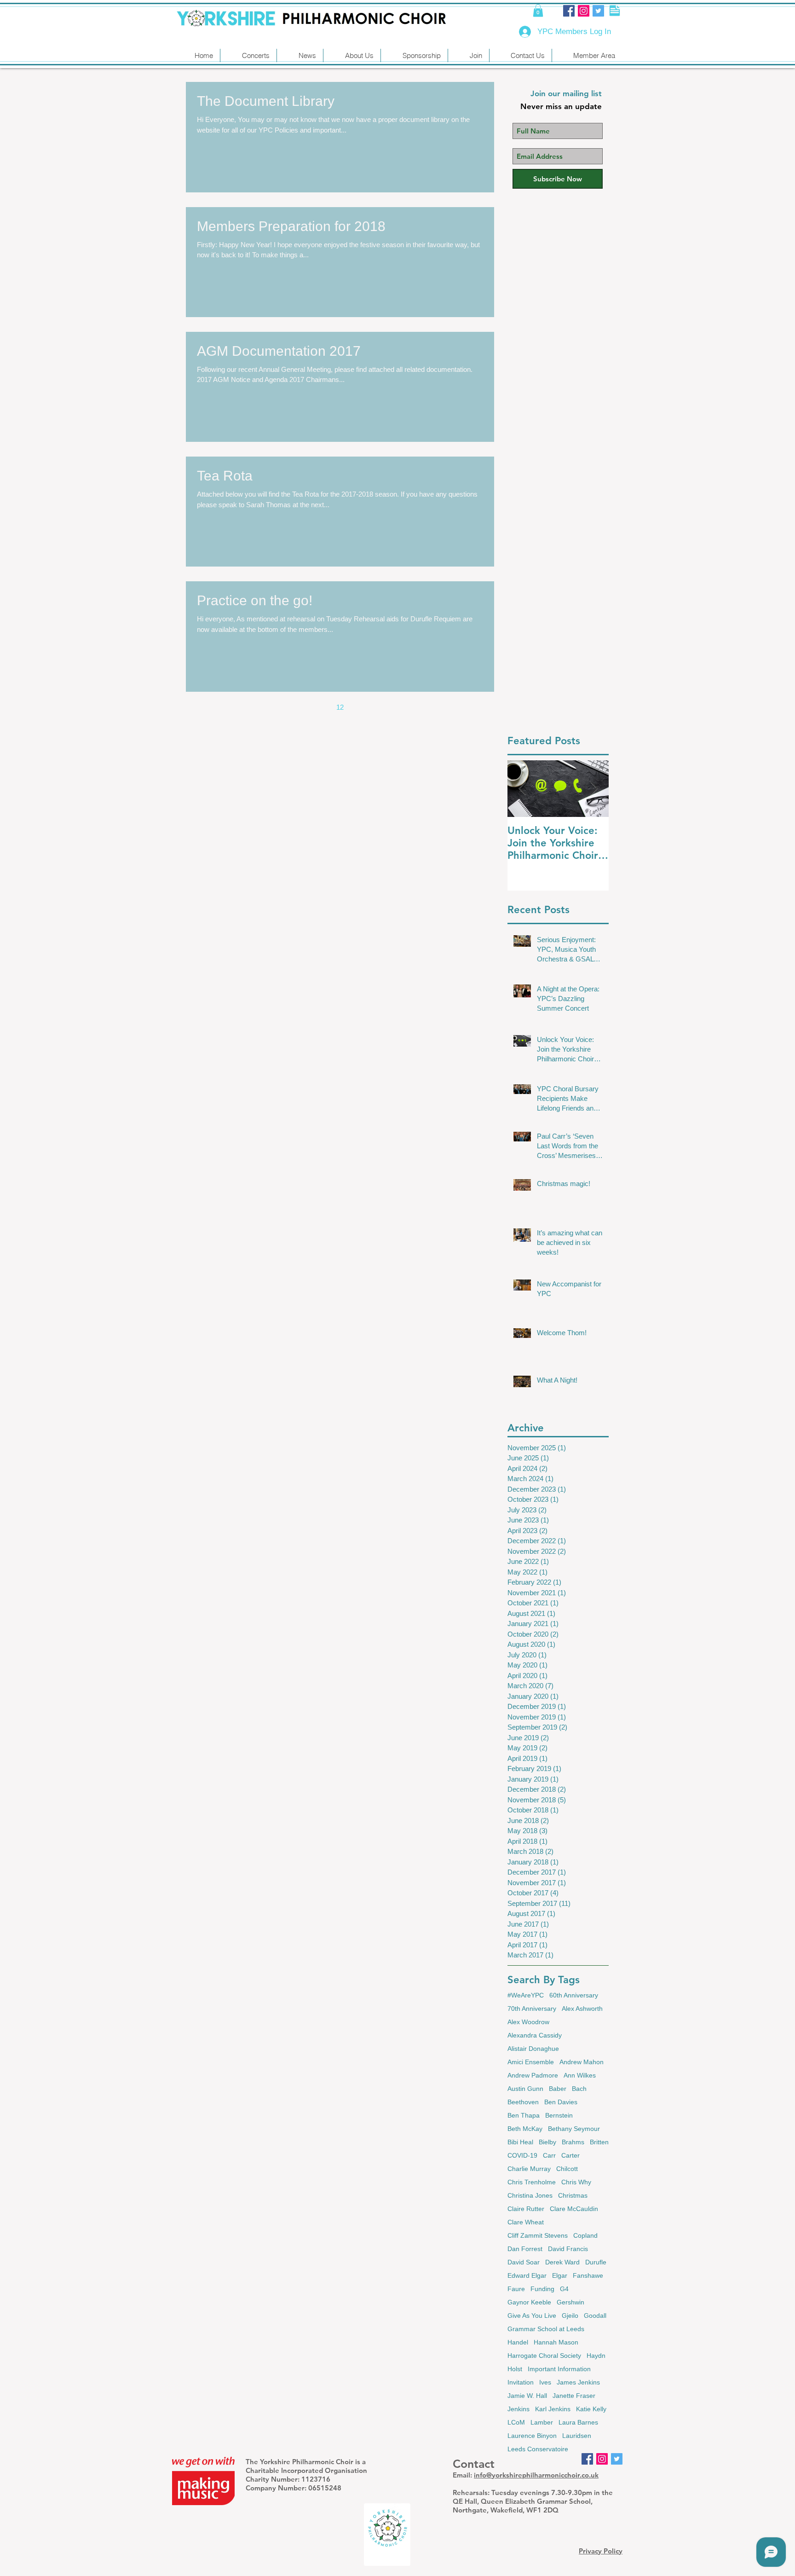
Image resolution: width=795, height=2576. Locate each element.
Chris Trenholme (532, 2182)
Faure (516, 2289)
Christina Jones (530, 2195)
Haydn (596, 2356)
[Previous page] (282, 707)
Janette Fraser (574, 2396)
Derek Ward (562, 2262)
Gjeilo (570, 2316)
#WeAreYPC (526, 1995)
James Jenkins (578, 2382)
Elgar (560, 2275)
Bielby (547, 2142)
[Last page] (417, 707)
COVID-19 (522, 2155)
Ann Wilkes (580, 2075)
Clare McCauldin (574, 2209)
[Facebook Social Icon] (569, 11)
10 (301, 707)
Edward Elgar (527, 2275)
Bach (579, 2089)
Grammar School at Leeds (546, 2329)
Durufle (596, 2262)
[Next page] (398, 707)
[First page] (263, 707)
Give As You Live (532, 2316)
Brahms (573, 2142)
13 (359, 707)
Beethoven (523, 2102)
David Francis (568, 2249)
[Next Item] (594, 789)
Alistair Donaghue (533, 2049)
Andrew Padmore (533, 2075)
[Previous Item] (522, 789)
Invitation (521, 2382)
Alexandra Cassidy (535, 2035)
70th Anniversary (532, 2009)
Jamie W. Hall (527, 2396)
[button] (538, 10)
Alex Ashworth (582, 2009)
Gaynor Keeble (529, 2302)
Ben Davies (561, 2102)
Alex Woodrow (528, 2022)
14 (379, 707)
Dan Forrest (525, 2249)
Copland (585, 2235)
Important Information (559, 2369)
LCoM (516, 2422)
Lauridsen (577, 2436)
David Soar (524, 2262)
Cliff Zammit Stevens (538, 2235)
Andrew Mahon (582, 2062)
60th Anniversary (574, 1995)
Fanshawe (588, 2275)
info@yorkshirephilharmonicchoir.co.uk (536, 2475)
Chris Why (576, 2182)
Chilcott (567, 2169)
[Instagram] (584, 11)
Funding (542, 2289)
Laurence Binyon (532, 2436)
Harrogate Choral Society (544, 2356)
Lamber (542, 2422)
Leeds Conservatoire (538, 2449)
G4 (564, 2289)
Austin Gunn (525, 2089)
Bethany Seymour (574, 2129)
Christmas (573, 2195)
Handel (518, 2342)
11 (321, 707)
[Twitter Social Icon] (598, 11)
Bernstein (559, 2115)
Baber (558, 2089)
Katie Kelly (591, 2409)
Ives (545, 2382)
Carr (549, 2155)
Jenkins (518, 2409)
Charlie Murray (529, 2169)
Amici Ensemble (531, 2062)
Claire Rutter (526, 2209)
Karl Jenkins (553, 2409)
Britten (599, 2142)
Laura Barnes (578, 2422)
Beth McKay (525, 2129)
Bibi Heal (520, 2142)
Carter (570, 2155)
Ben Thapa (524, 2115)
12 (340, 707)
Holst (515, 2369)
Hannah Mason (556, 2342)
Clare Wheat (526, 2222)
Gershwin (570, 2302)
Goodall (595, 2316)
